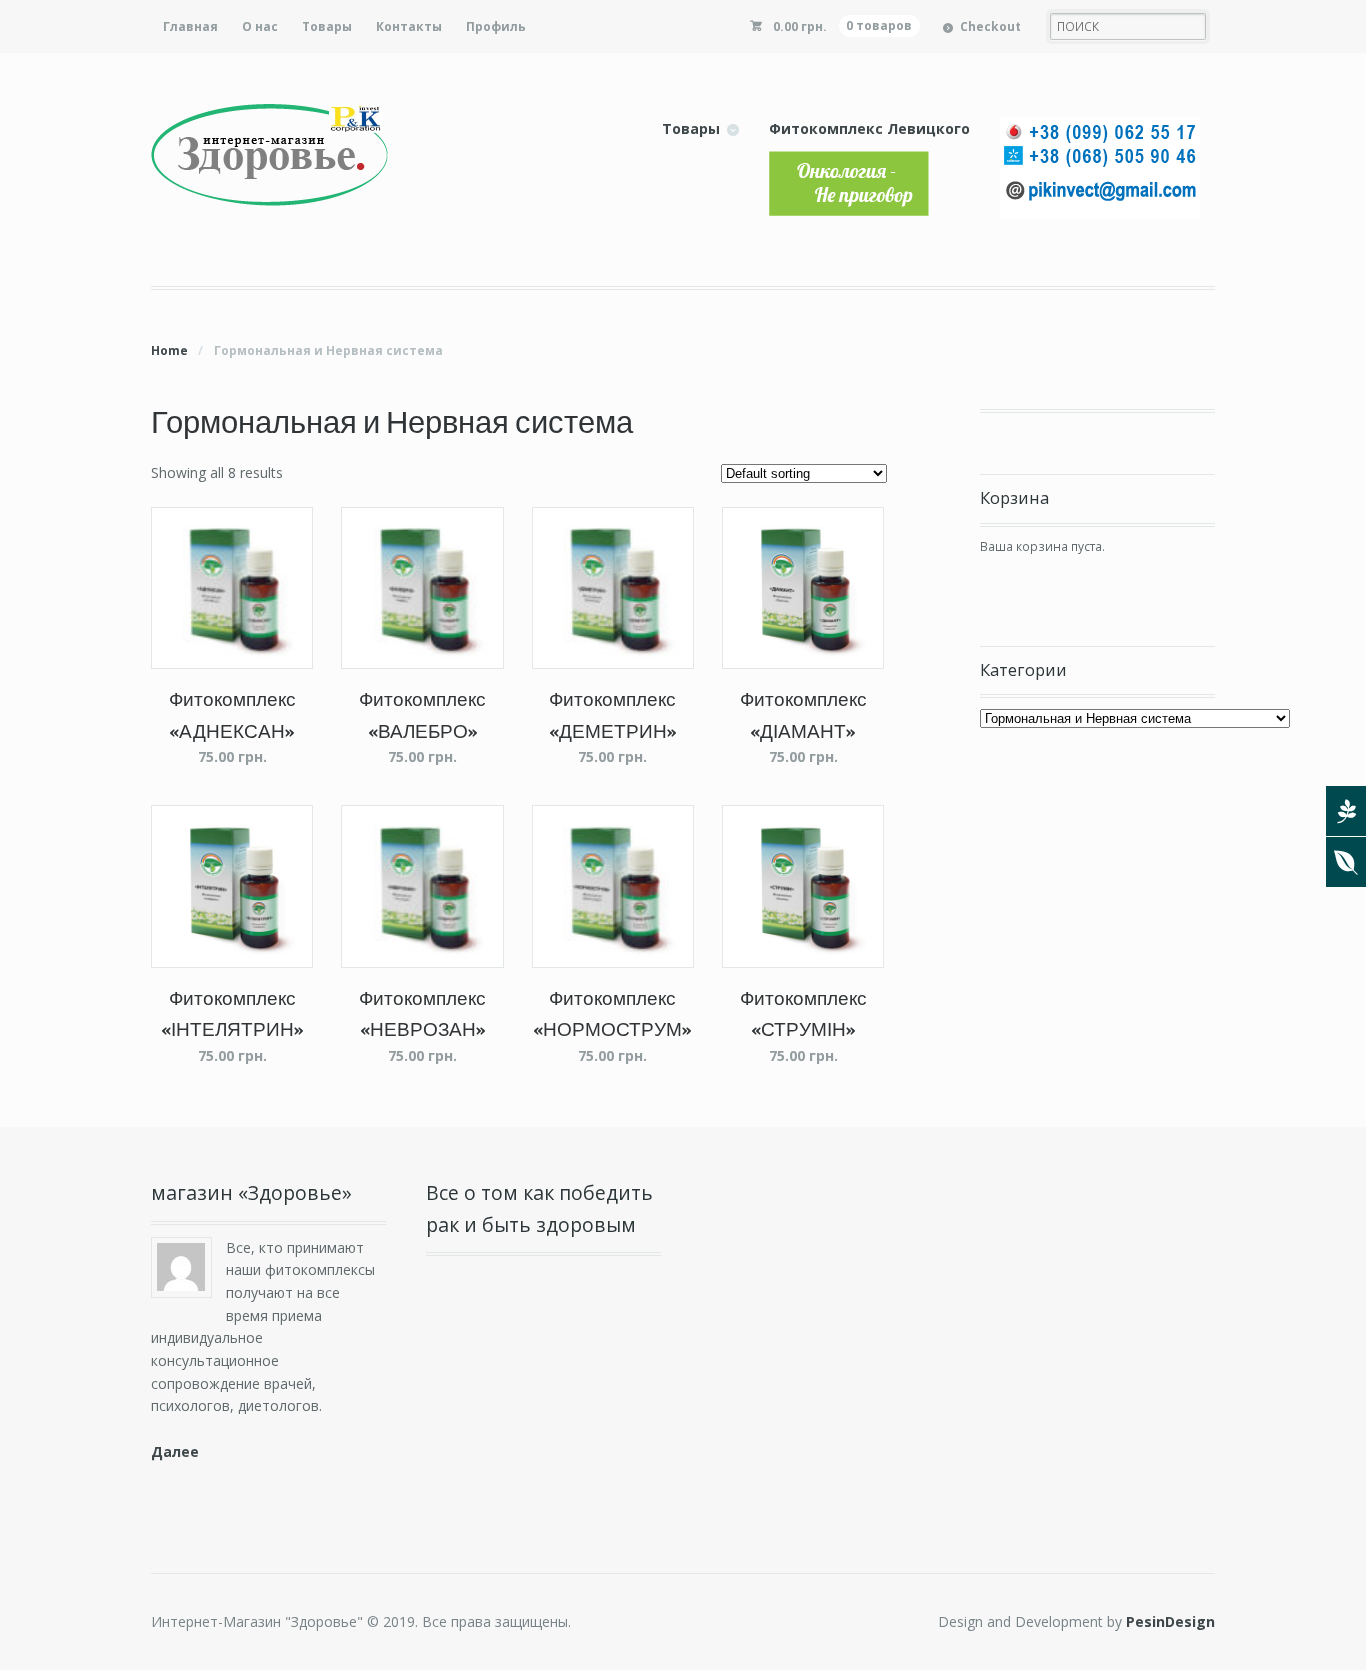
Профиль (496, 26)
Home (169, 350)
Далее (175, 1451)
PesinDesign (1170, 1621)
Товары (327, 26)
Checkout (990, 26)
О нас (260, 26)
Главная (190, 26)
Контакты (409, 26)
